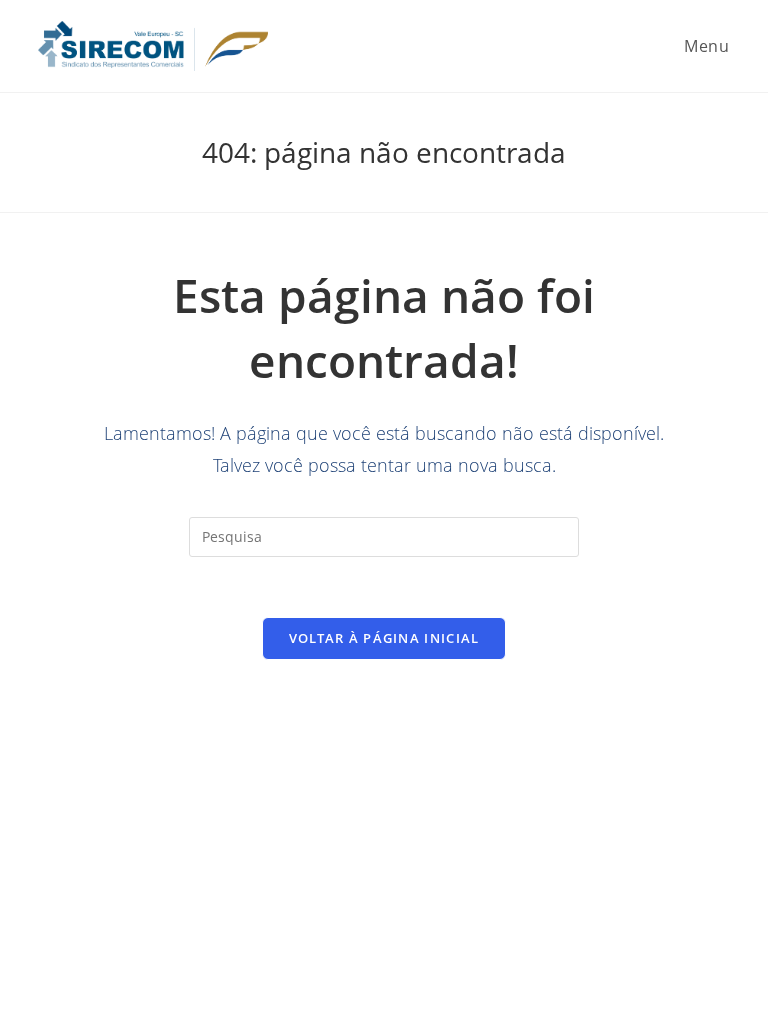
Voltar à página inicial (384, 638)
